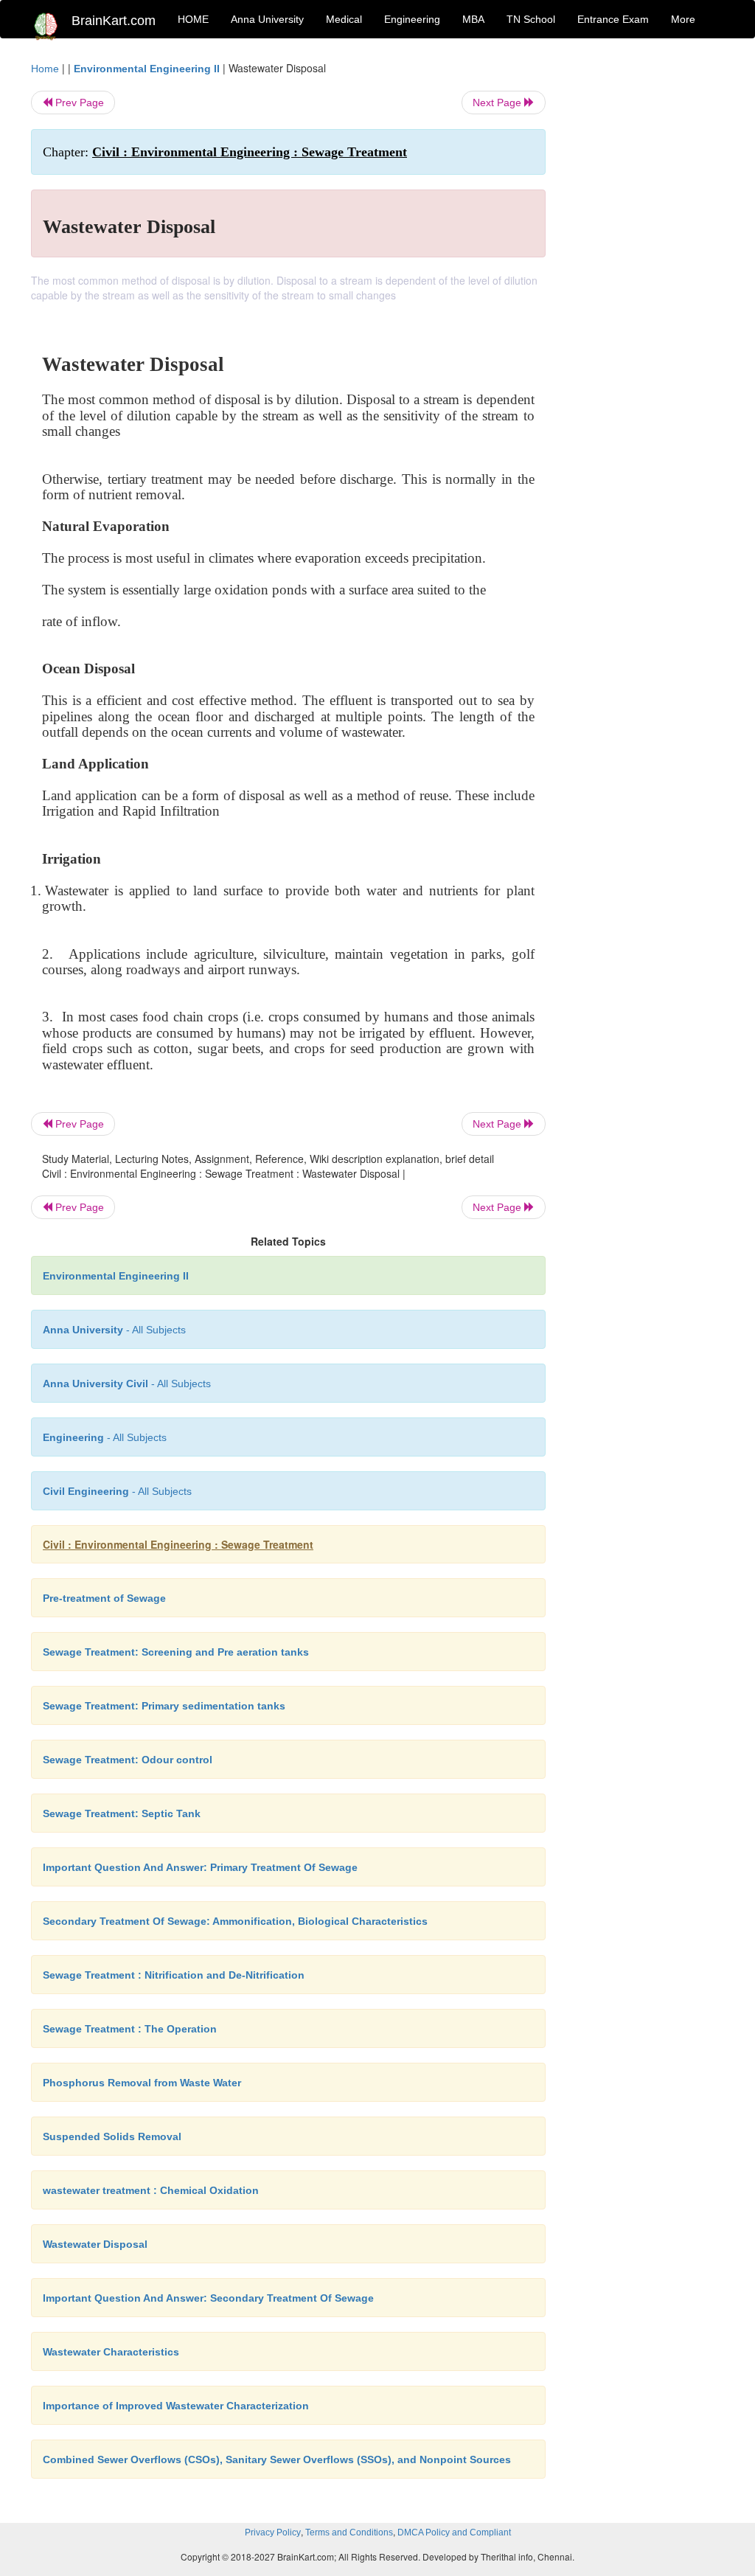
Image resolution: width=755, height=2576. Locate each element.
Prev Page (78, 103)
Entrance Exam (613, 19)
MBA (473, 19)
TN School (531, 19)
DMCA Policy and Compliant (454, 2532)
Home (45, 69)
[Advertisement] (646, 282)
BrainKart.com (114, 21)
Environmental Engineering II (147, 69)
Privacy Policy (273, 2532)
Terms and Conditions (349, 2532)
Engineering (412, 19)
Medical (344, 19)
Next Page (498, 103)
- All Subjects (114, 1330)
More (683, 19)
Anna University (267, 19)
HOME (193, 19)
